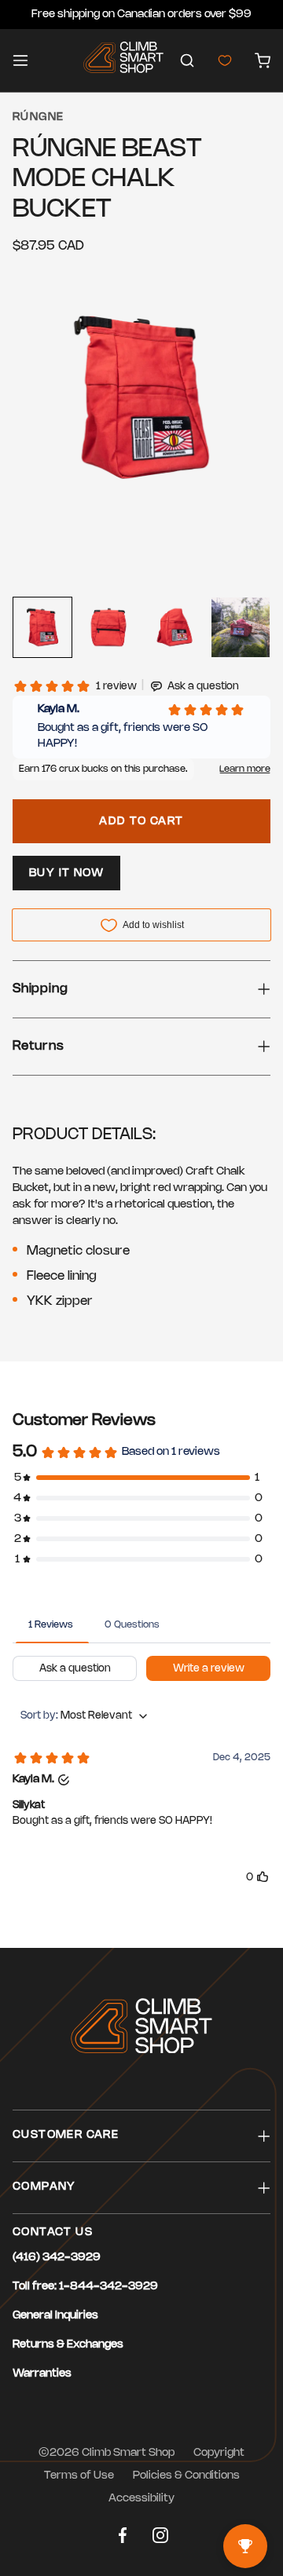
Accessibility (141, 2499)
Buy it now (66, 873)
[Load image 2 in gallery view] (108, 627)
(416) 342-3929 (57, 2258)
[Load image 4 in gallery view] (241, 627)
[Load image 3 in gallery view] (175, 627)
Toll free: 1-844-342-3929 (85, 2287)
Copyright (219, 2453)
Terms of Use (79, 2476)
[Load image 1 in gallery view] (42, 627)
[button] (187, 60)
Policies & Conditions (186, 2476)
